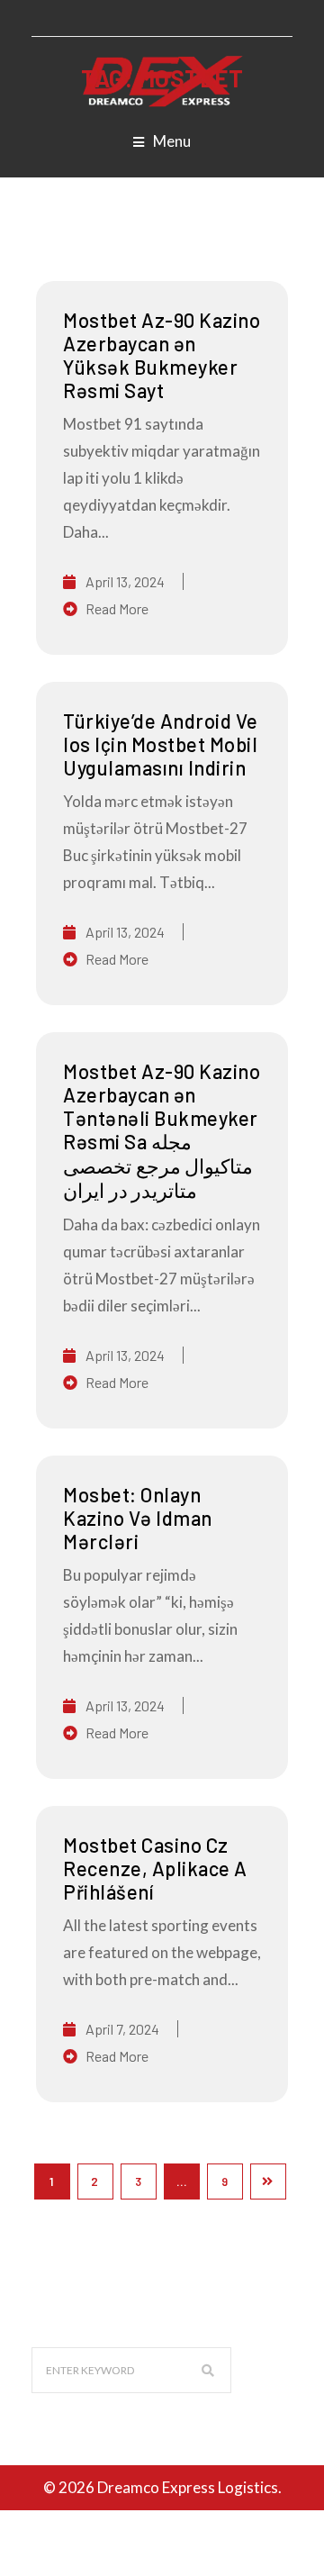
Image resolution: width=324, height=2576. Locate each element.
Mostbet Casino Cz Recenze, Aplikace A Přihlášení (155, 1868)
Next (268, 2181)
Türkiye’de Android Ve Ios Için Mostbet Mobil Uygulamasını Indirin (161, 744)
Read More (117, 608)
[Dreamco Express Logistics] (162, 80)
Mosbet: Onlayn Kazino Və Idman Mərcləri (138, 1518)
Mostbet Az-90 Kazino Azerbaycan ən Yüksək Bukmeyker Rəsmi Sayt (162, 355)
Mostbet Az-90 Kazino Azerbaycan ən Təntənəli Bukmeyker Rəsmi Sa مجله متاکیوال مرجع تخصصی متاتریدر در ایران (162, 1130)
